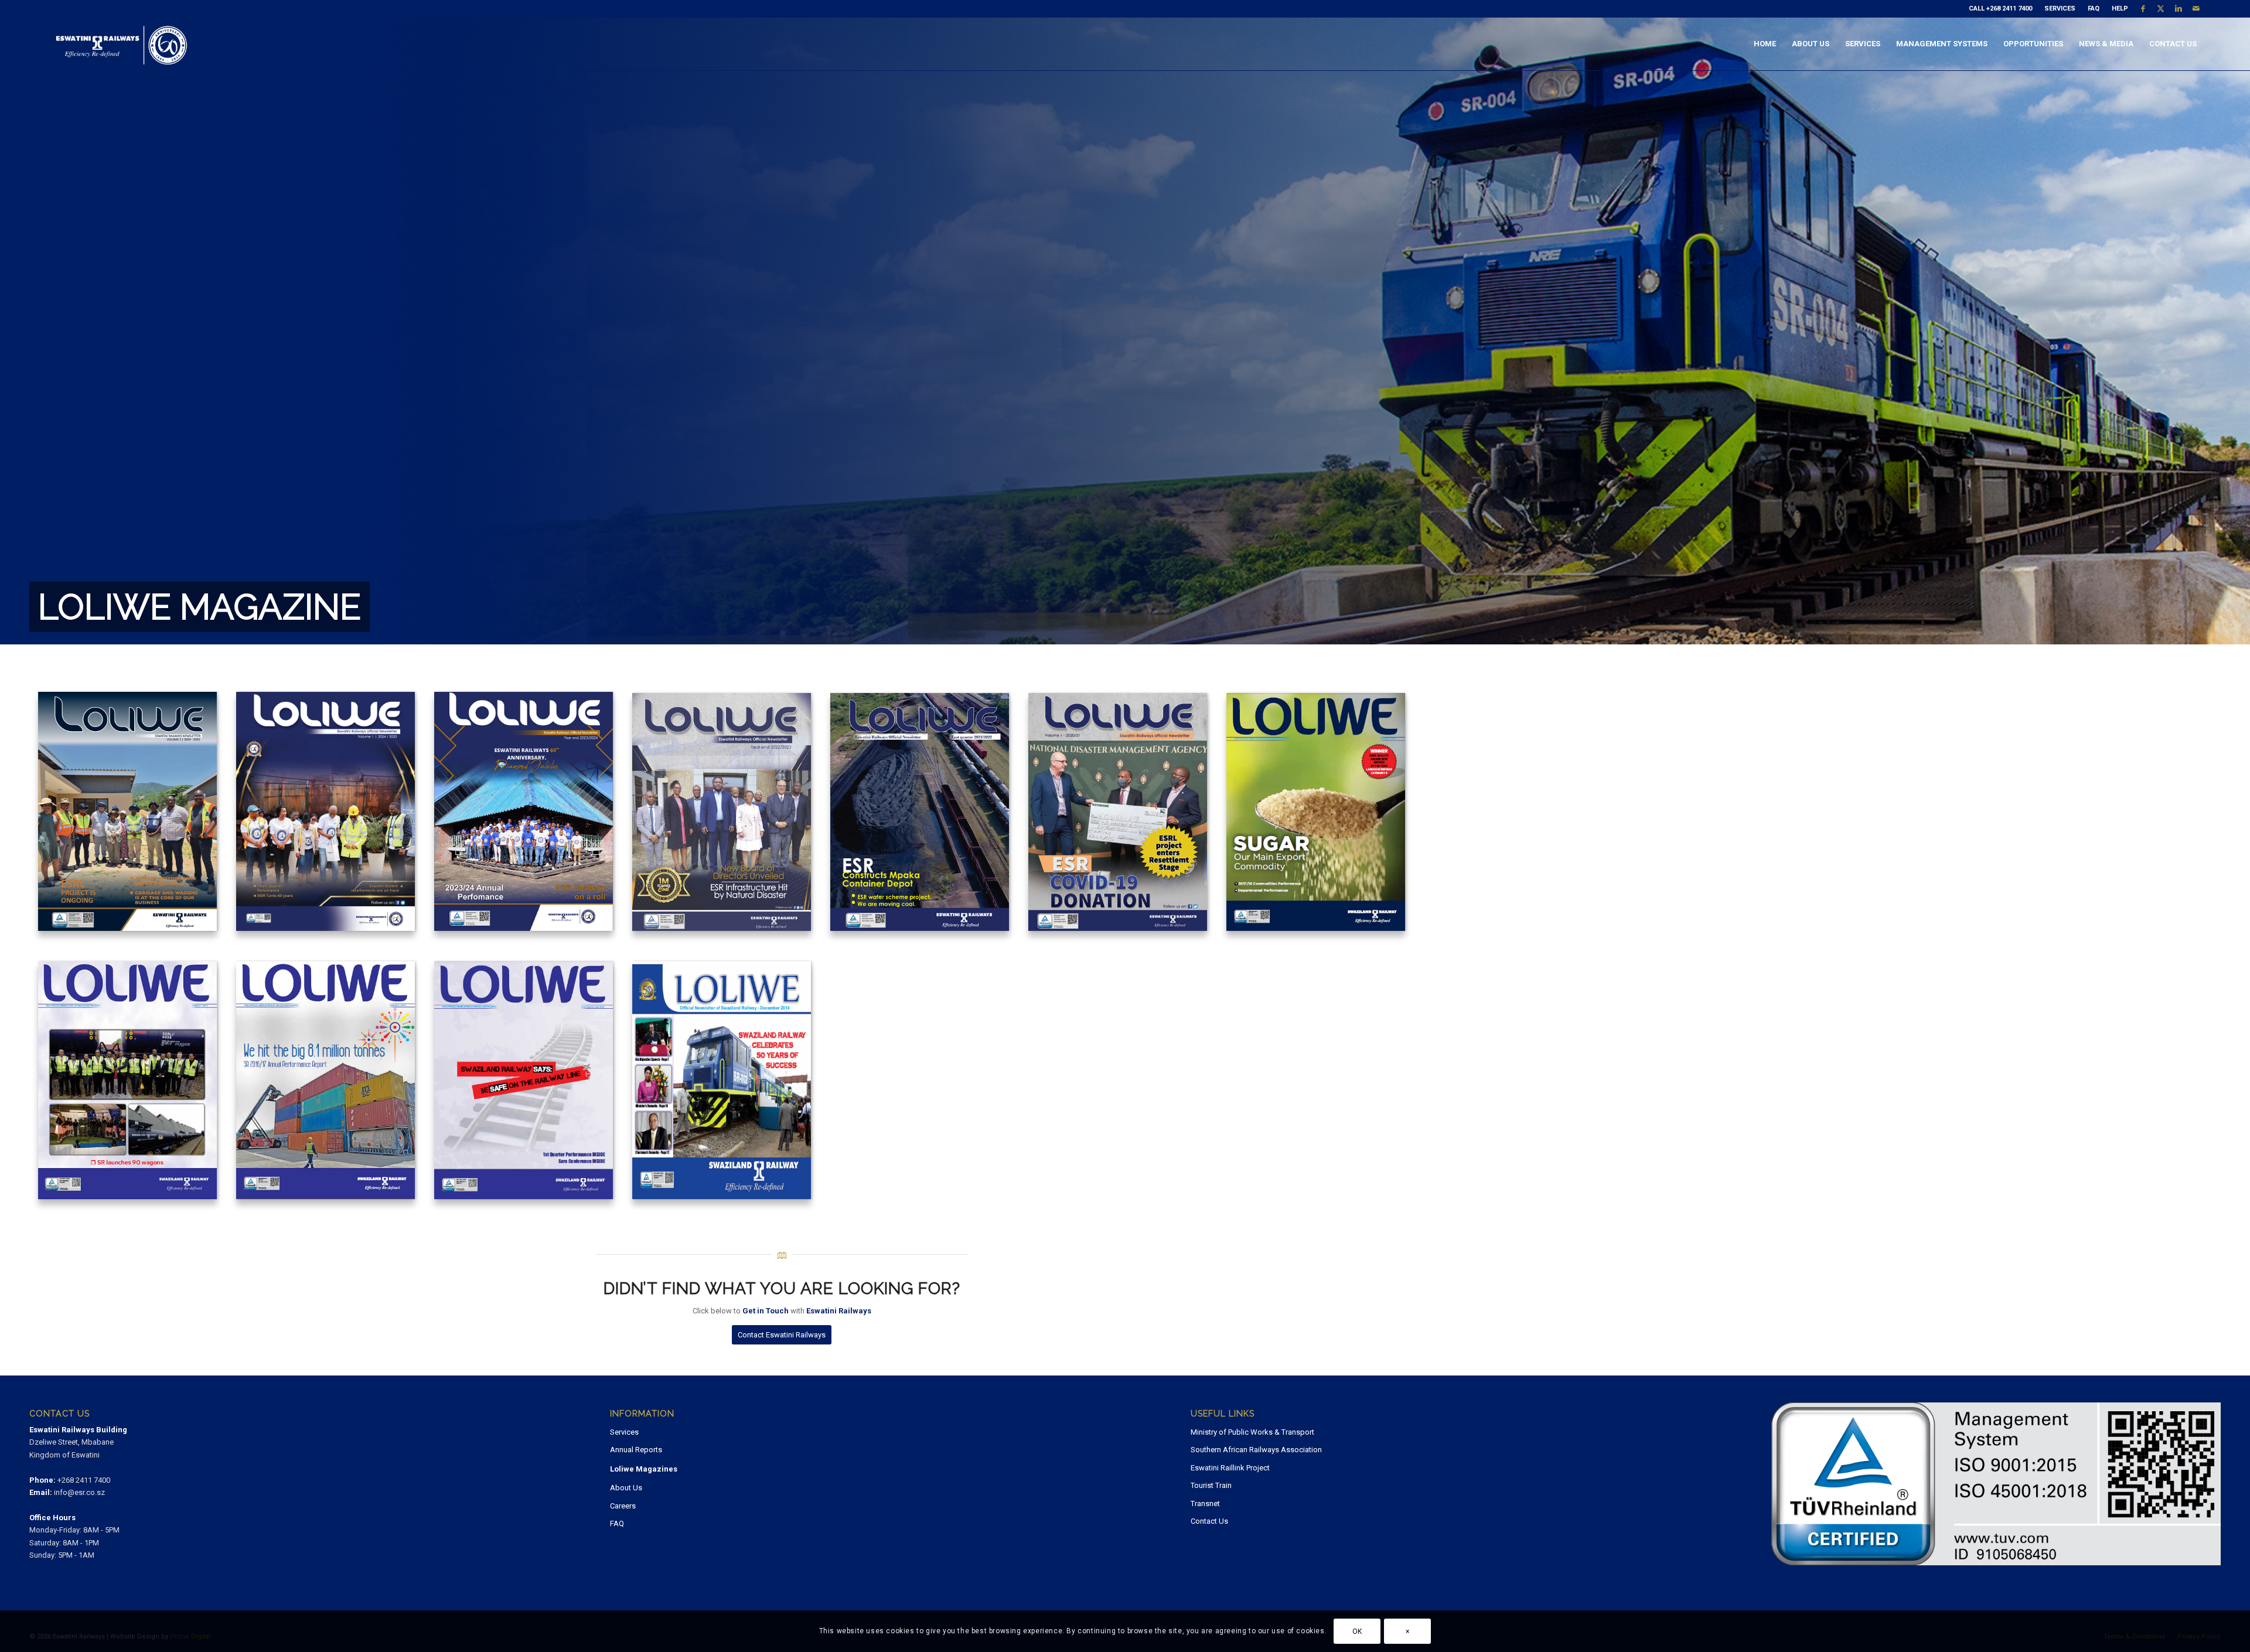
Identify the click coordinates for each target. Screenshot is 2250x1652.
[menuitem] (2001, 9)
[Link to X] (2161, 9)
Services (624, 1432)
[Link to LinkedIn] (2178, 9)
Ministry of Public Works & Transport (1252, 1432)
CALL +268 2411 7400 (2000, 8)
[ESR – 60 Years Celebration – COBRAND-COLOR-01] (121, 44)
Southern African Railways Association (1256, 1450)
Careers (623, 1506)
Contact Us (1209, 1521)
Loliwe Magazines (644, 1469)
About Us (626, 1488)
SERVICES (2060, 8)
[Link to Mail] (2196, 9)
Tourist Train (1211, 1485)
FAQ (2094, 8)
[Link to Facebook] (2143, 9)
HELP (2120, 8)
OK (1357, 1631)
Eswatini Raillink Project (1230, 1468)
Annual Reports (636, 1450)
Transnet (1205, 1503)
